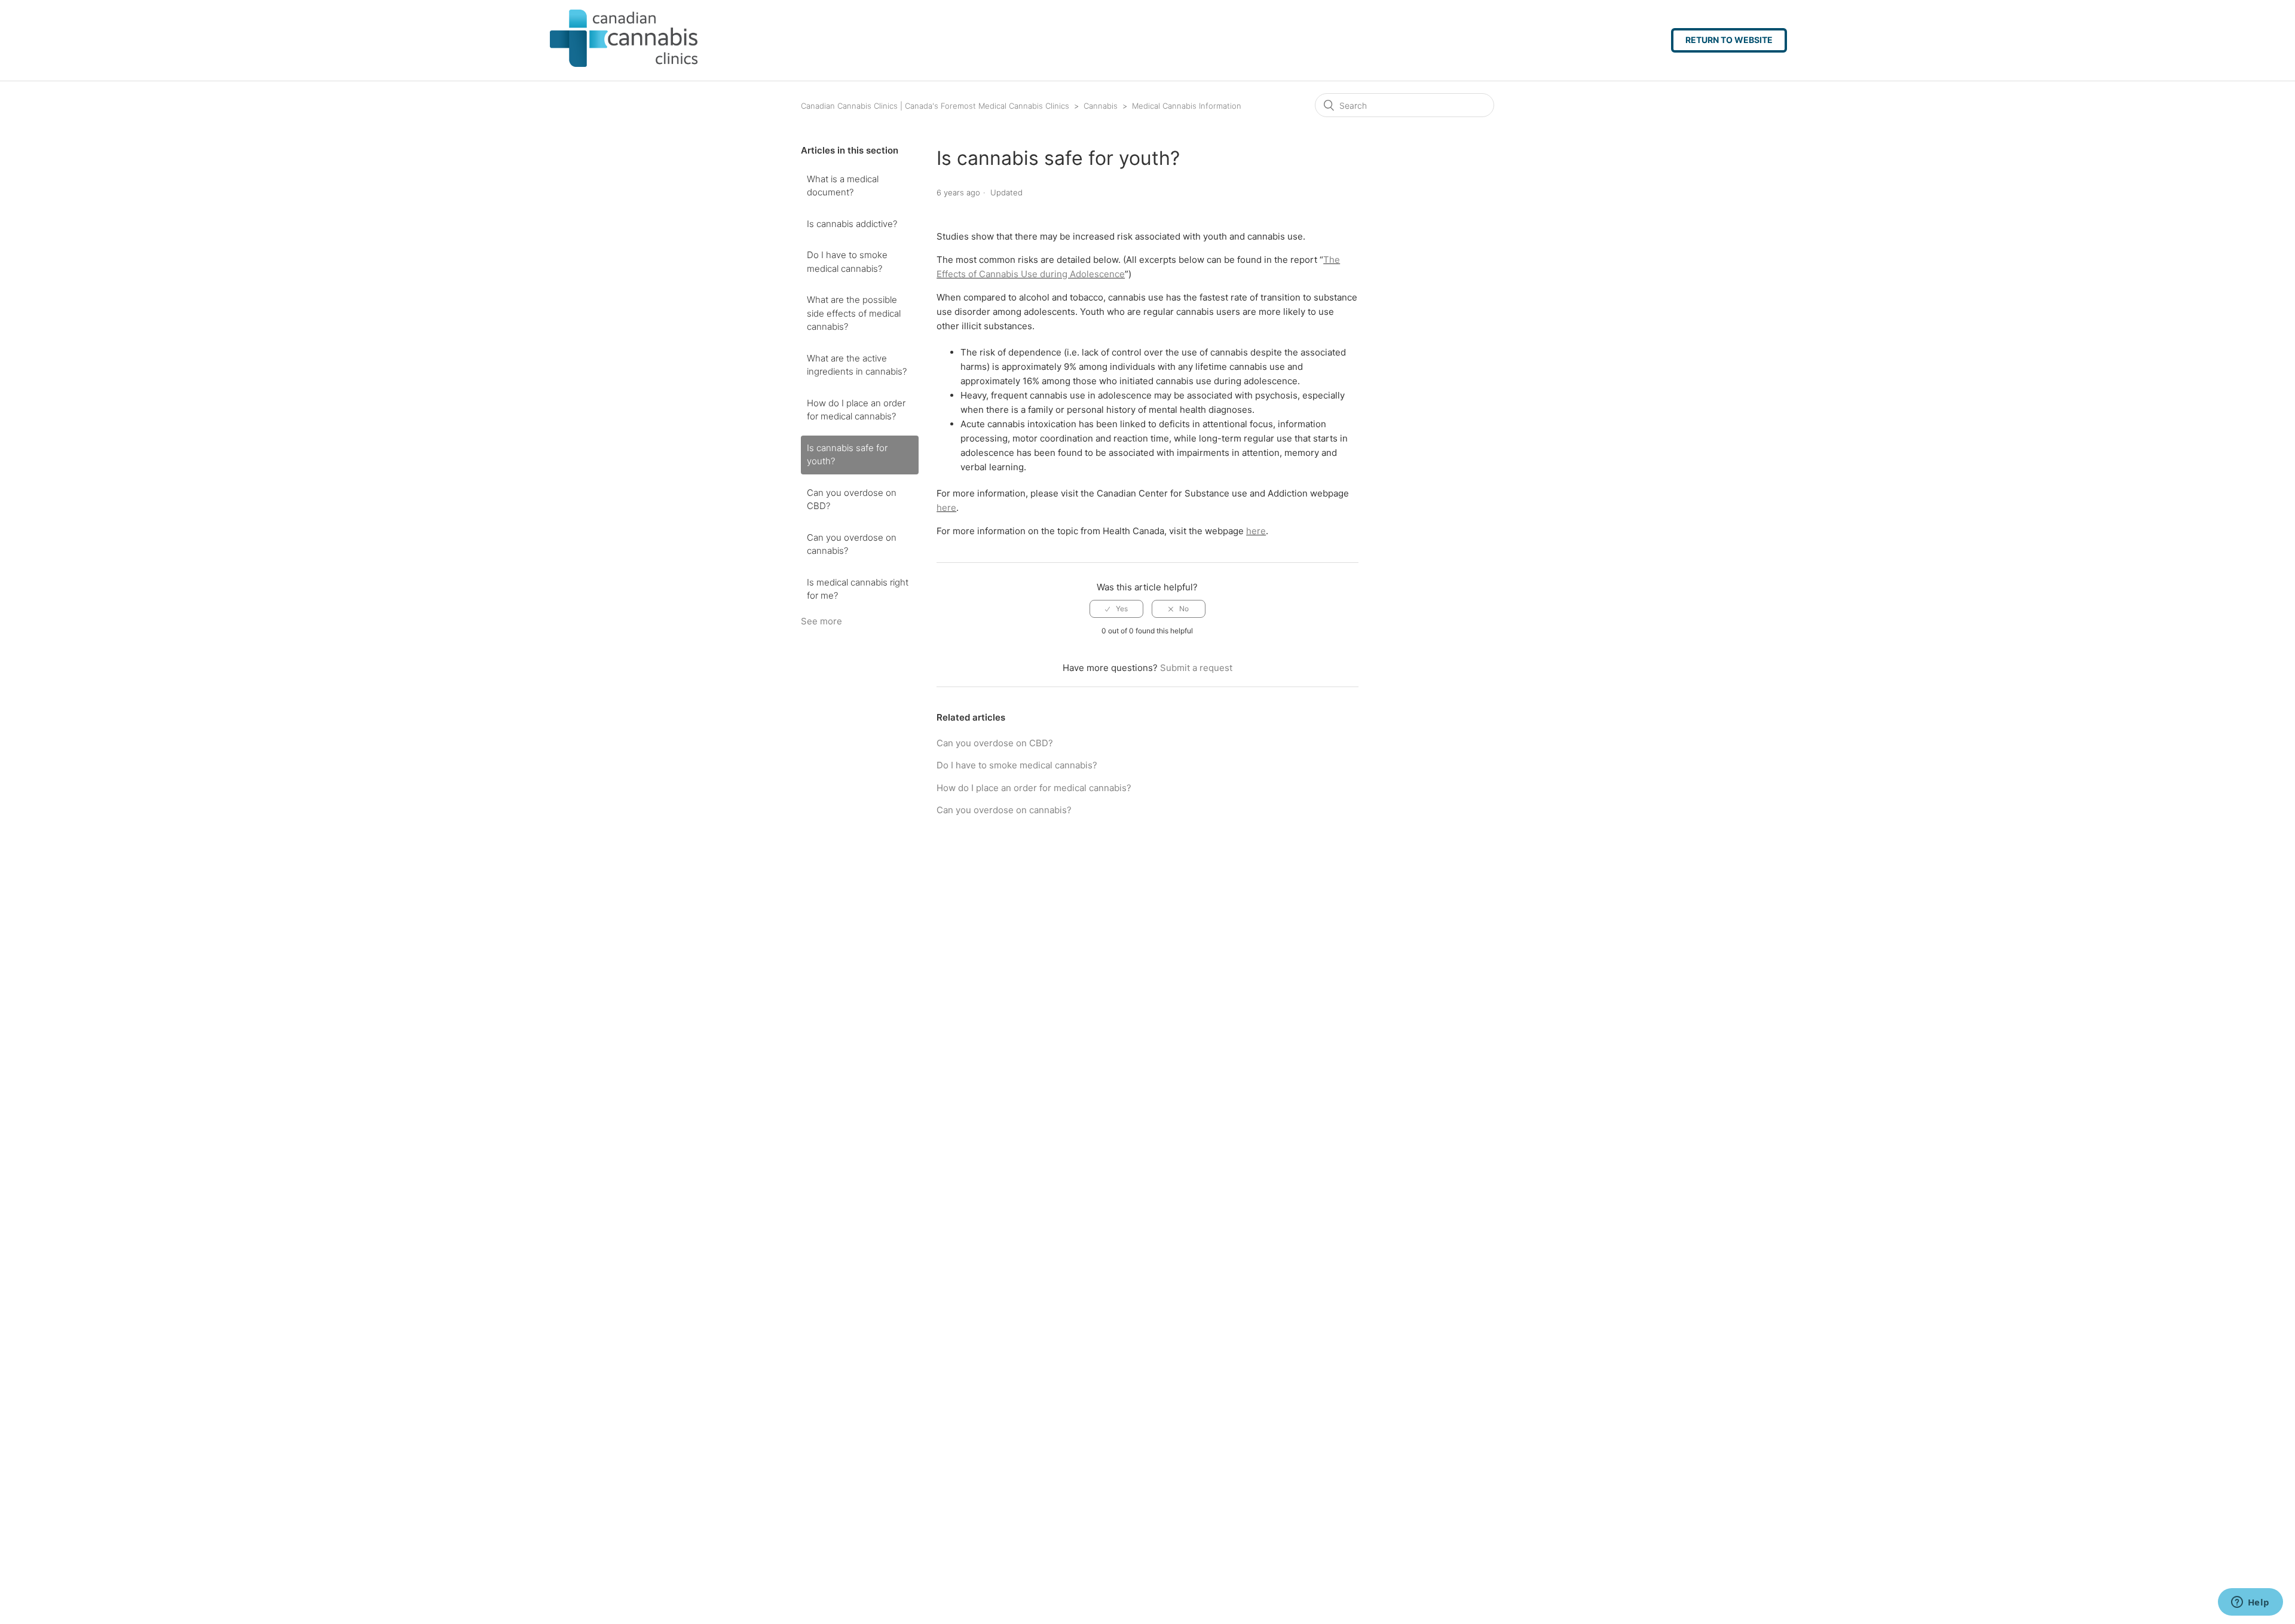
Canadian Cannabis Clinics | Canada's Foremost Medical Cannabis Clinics (935, 106)
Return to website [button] (1729, 40)
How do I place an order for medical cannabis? (856, 410)
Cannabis (1101, 106)
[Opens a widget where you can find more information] (2250, 1603)
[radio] (1116, 609)
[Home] (603, 64)
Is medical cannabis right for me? (858, 589)
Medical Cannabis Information (1187, 106)
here (946, 508)
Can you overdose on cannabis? (852, 544)
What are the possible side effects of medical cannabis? (854, 313)
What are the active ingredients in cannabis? (857, 365)
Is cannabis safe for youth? (847, 455)
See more (821, 621)
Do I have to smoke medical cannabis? (847, 262)
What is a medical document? (843, 186)
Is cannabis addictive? (852, 224)
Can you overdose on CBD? (852, 500)
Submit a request (1196, 668)
